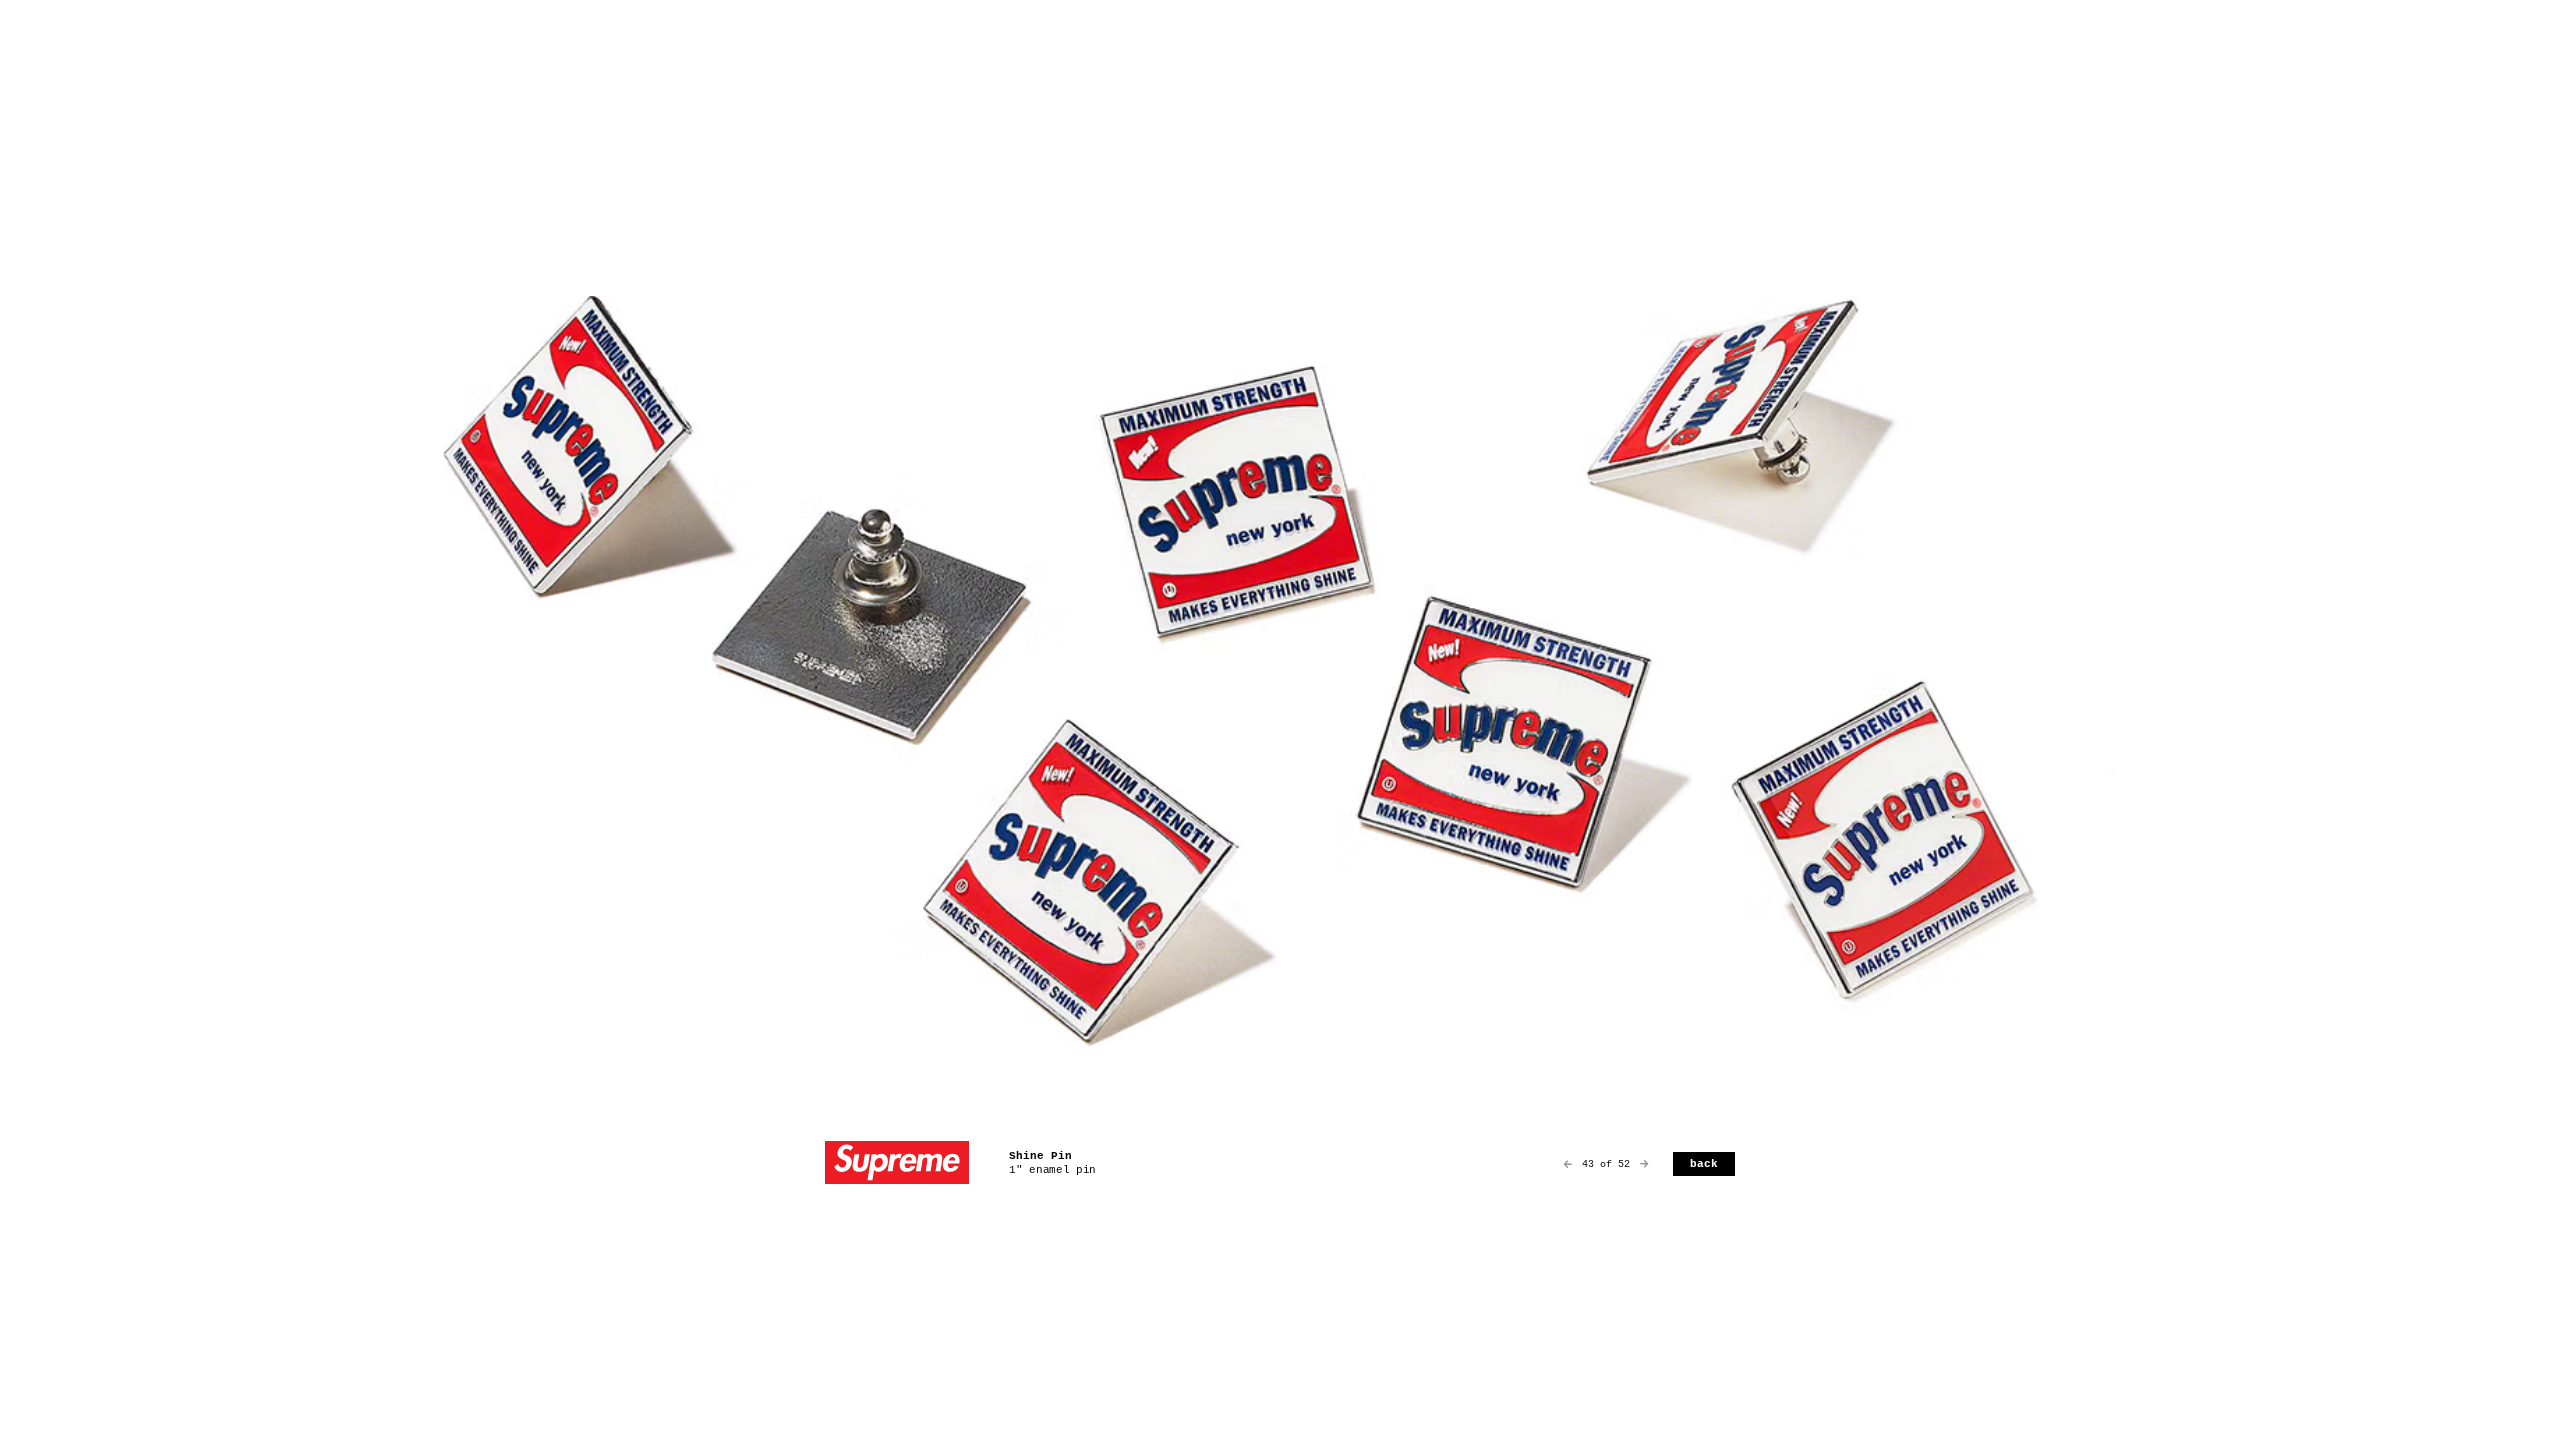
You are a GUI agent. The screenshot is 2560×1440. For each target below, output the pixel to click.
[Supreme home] (897, 1164)
